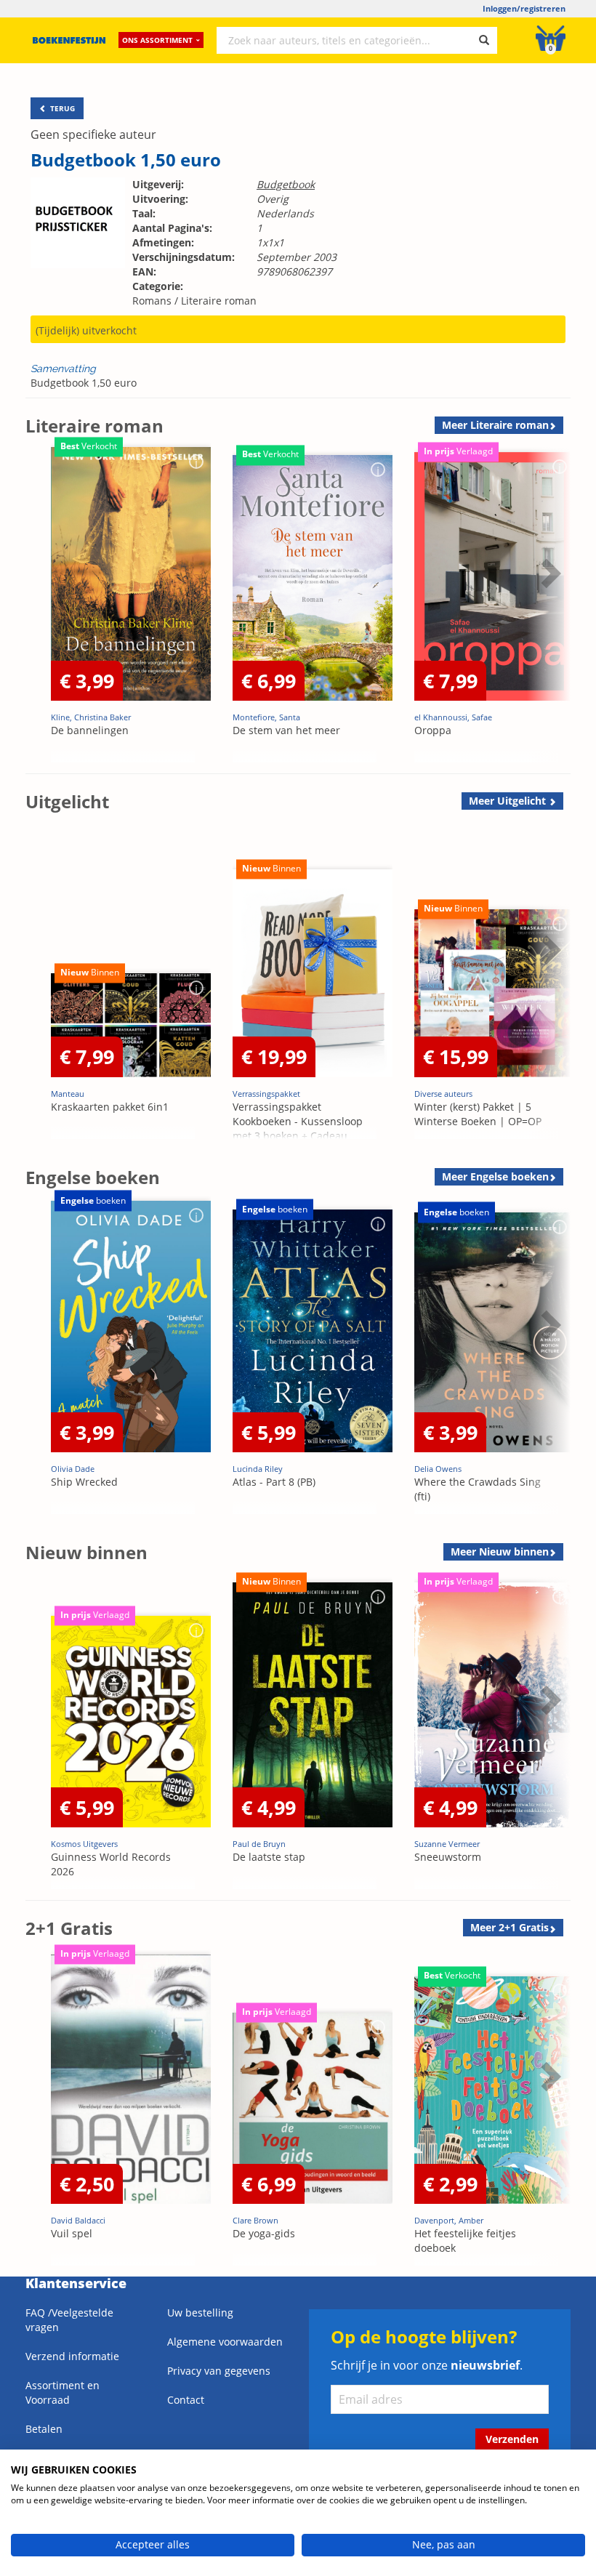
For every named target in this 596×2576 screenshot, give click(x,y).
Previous (40, 609)
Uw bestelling (200, 2313)
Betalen (44, 2429)
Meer (495, 425)
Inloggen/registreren (524, 8)
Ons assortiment (157, 40)
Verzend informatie (72, 2356)
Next (549, 609)
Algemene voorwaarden (225, 2342)
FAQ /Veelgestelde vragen (69, 2320)
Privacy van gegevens (219, 2371)
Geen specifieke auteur (93, 134)
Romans (152, 301)
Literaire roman (219, 301)
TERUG (61, 108)
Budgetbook (286, 184)
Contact (186, 2400)
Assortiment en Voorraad (63, 2392)
